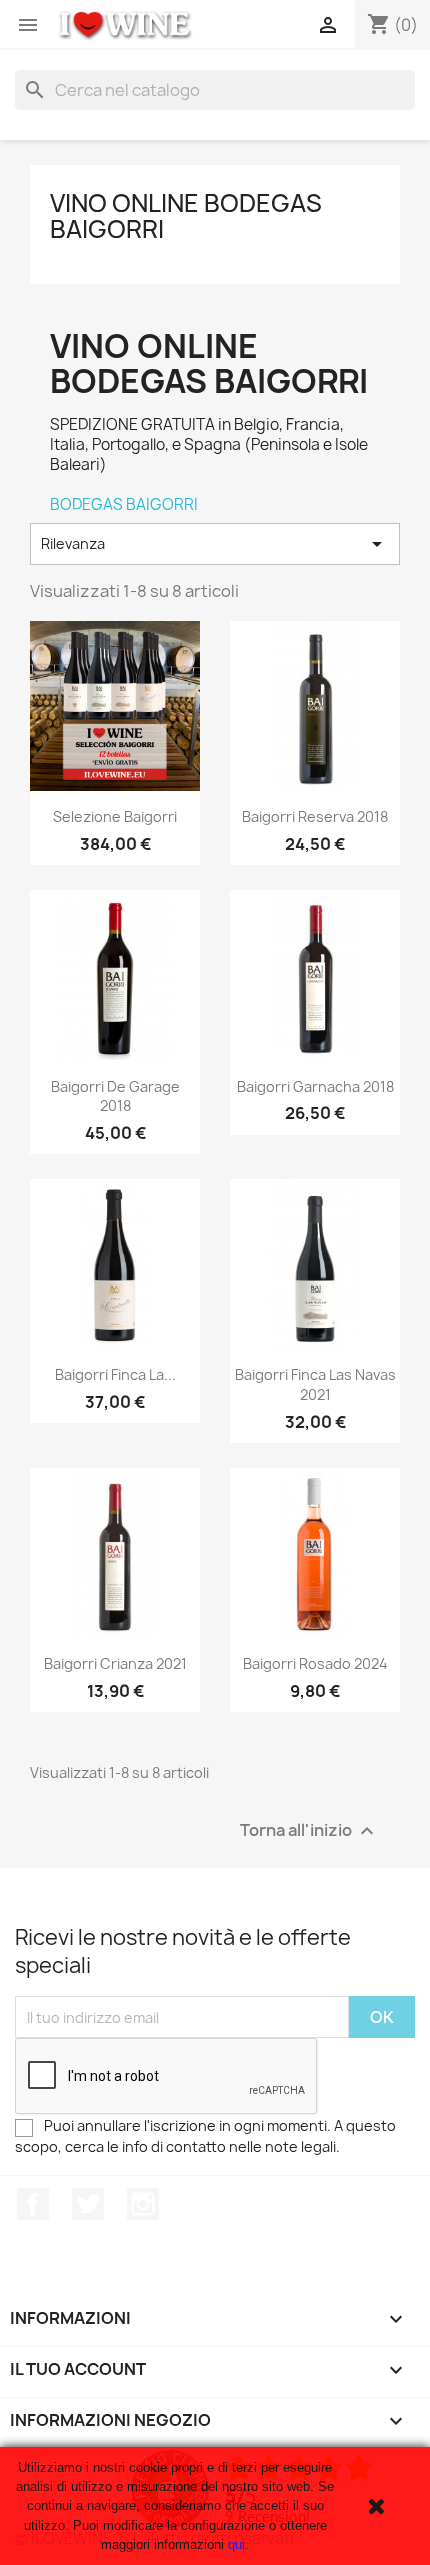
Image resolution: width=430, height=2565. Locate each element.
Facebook (33, 2204)
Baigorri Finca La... (115, 1374)
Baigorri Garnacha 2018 (315, 1086)
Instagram (143, 2204)
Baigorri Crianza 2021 (115, 1663)
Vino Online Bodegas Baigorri (186, 216)
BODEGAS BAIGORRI (124, 504)
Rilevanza (215, 544)
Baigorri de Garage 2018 (115, 1096)
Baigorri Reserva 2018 (315, 816)
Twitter (88, 2204)
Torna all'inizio (309, 1831)
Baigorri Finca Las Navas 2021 (315, 1384)
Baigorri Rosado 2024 (315, 1663)
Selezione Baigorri (115, 816)
